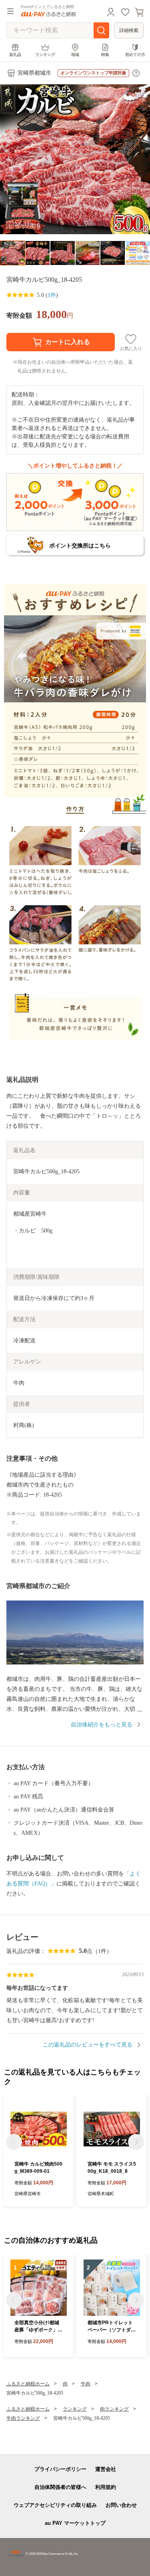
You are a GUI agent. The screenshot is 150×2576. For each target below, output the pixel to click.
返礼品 (15, 55)
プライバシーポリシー (60, 2469)
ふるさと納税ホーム (28, 2384)
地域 (75, 55)
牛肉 (86, 2384)
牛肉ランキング (23, 2418)
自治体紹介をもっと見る (102, 1725)
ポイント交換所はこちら (80, 545)
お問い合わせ (121, 2505)
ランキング (45, 55)
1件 (52, 295)
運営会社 (106, 2469)
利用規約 (106, 2487)
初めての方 (135, 55)
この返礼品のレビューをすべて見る (88, 2045)
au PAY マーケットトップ (75, 2523)
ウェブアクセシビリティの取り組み (55, 2505)
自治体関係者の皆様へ (60, 2487)
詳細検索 (129, 30)
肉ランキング (114, 2409)
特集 (105, 55)
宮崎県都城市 (34, 73)
